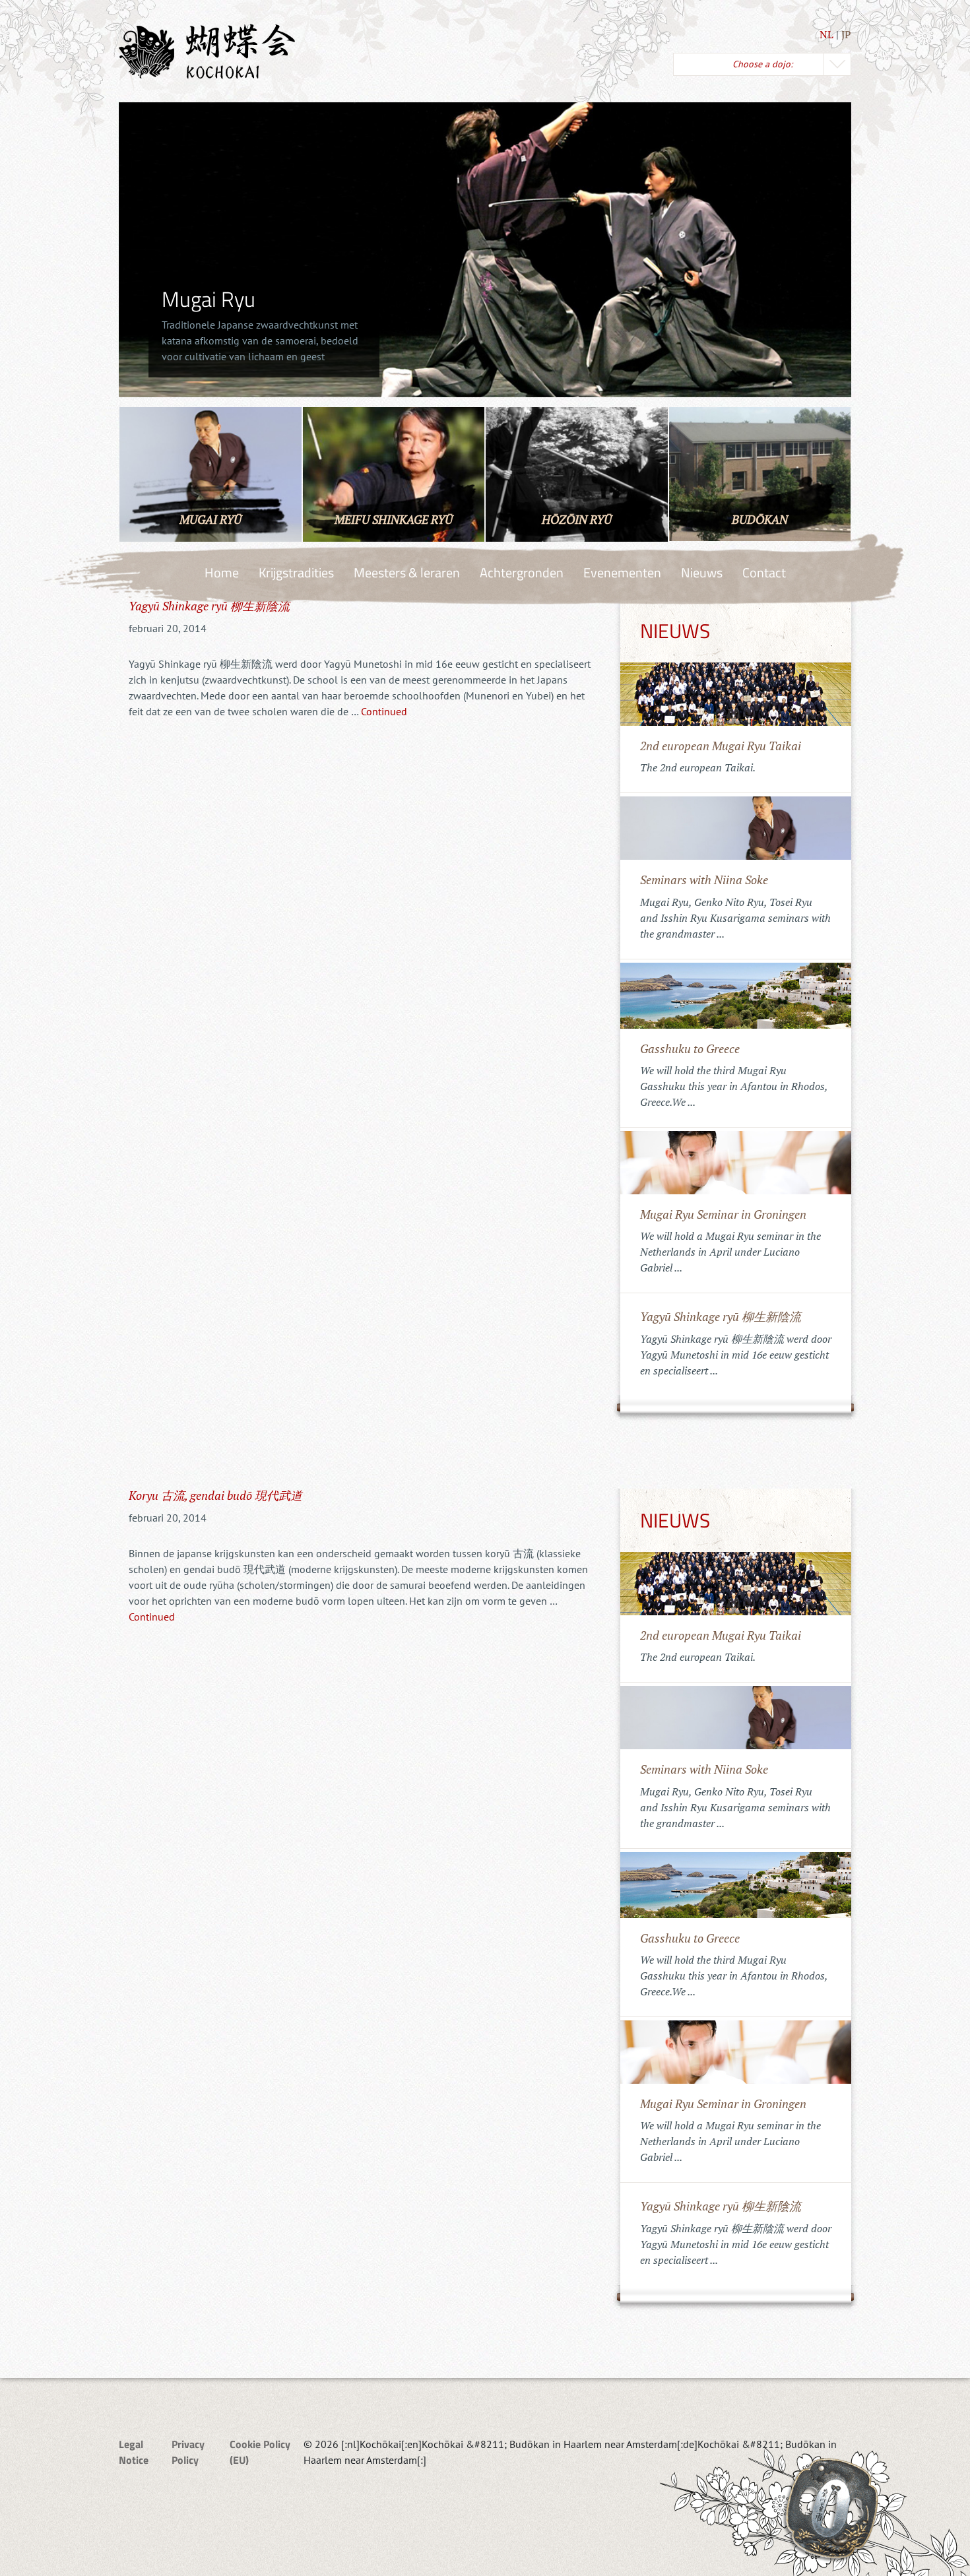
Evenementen (622, 572)
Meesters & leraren (407, 572)
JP (846, 34)
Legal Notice (134, 2452)
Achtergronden (522, 572)
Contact (764, 572)
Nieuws (702, 572)
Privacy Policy (188, 2452)
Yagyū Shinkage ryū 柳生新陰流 (209, 606)
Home (222, 572)
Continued (384, 711)
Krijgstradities (296, 572)
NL (826, 34)
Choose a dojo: (762, 64)
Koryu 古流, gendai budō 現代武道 (215, 1495)
